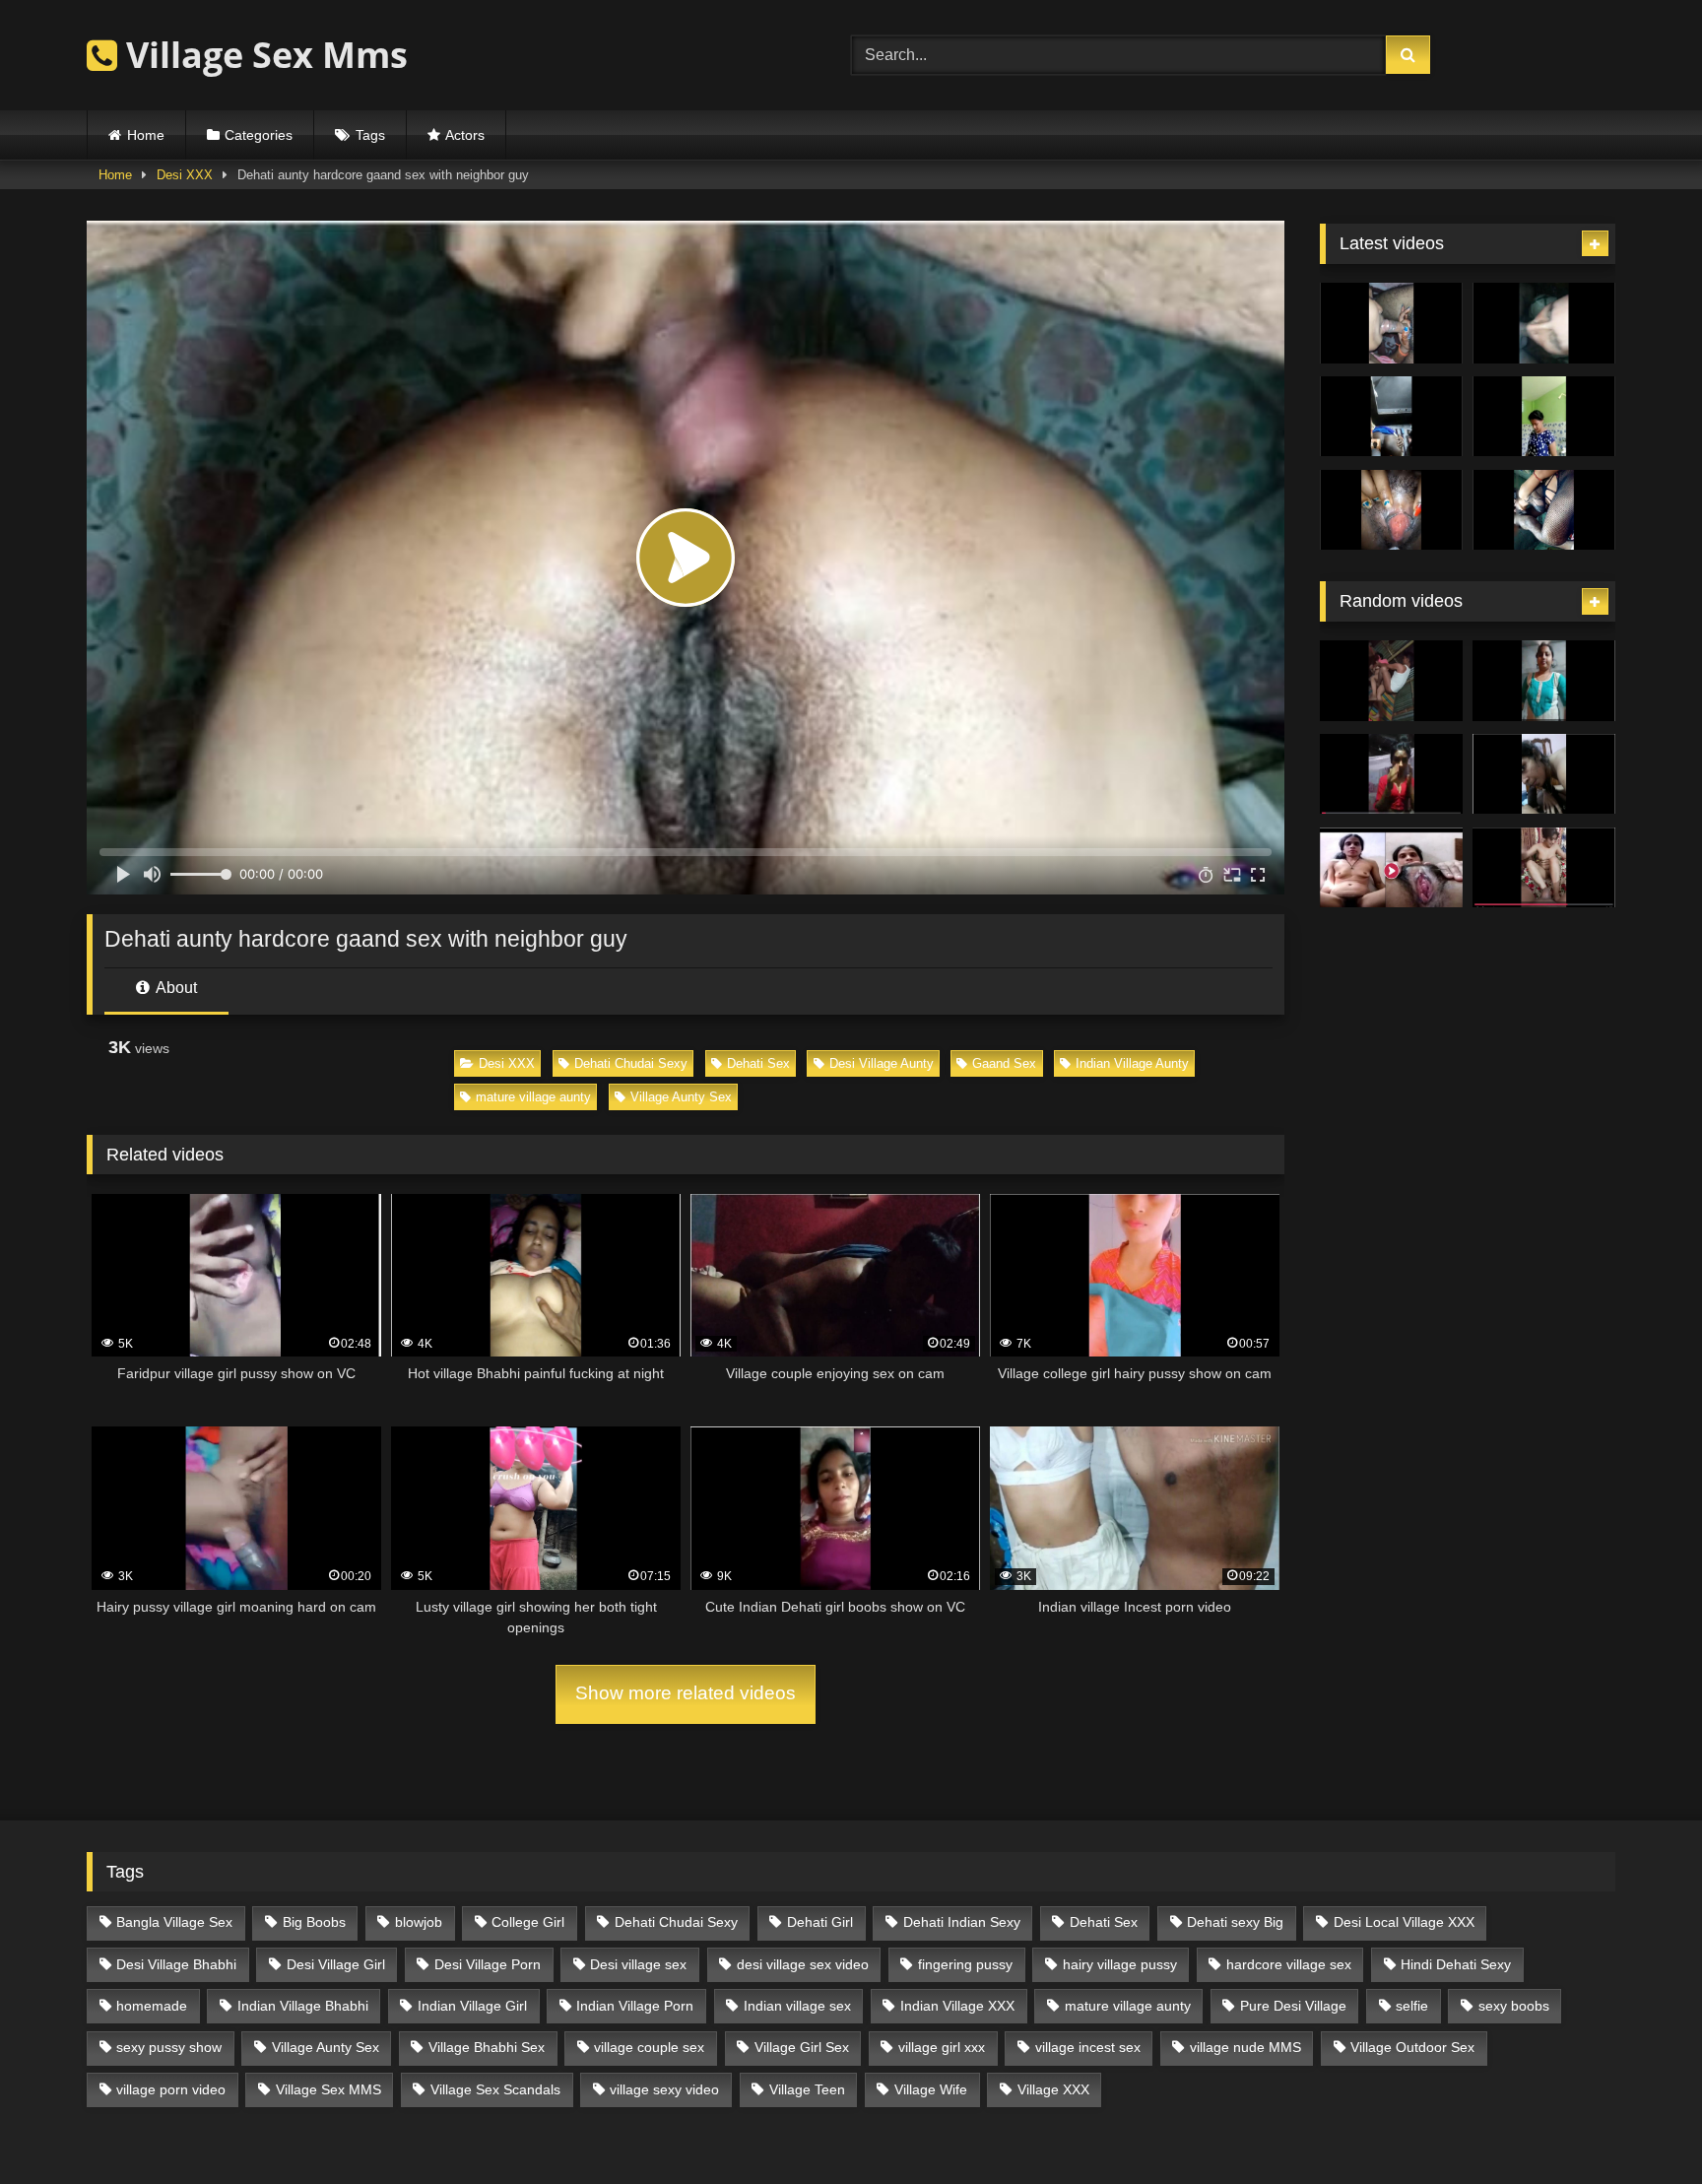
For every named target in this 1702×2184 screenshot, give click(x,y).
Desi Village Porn (488, 1964)
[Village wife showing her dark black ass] (1391, 417)
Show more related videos (686, 1693)
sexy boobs (1514, 2006)
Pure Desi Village (1293, 2006)
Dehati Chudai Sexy (631, 1063)
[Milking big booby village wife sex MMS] (1391, 510)
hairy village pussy (1120, 1964)
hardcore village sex (1289, 1964)
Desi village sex (638, 1964)
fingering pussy (965, 1964)
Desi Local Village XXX (1404, 1922)
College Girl (528, 1922)
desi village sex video (803, 1964)
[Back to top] (1641, 2125)
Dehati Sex (758, 1063)
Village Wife (931, 2089)
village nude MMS (1245, 2047)
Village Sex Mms (262, 55)
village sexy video (664, 2089)
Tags (370, 135)
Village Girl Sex (802, 2047)
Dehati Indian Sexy (962, 1922)
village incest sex (1088, 2047)
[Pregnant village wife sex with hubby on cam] (1544, 510)
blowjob (419, 1922)
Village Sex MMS (328, 2089)
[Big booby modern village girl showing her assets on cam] (1544, 417)
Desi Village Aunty (882, 1063)
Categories (259, 135)
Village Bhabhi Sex (487, 2047)
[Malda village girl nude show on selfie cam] (1391, 774)
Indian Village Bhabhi (303, 2006)
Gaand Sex (1004, 1063)
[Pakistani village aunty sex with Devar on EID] (1544, 323)
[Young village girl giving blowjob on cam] (1544, 774)
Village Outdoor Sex (1412, 2047)
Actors (465, 135)
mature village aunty (533, 1097)
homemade (152, 2006)
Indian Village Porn (635, 2006)
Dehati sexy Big (1235, 1922)
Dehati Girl (820, 1922)
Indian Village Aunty (1132, 1063)
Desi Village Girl (336, 1964)
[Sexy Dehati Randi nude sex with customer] (1544, 868)
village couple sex (649, 2047)
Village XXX (1053, 2089)
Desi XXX (185, 175)
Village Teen (807, 2089)
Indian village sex (797, 2006)
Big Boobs (314, 1922)
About (175, 988)
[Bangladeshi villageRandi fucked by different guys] (1391, 681)
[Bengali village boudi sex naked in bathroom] (1544, 681)
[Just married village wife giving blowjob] (1391, 323)
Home (146, 135)
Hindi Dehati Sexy (1456, 1964)
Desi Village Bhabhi (176, 1964)
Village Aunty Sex (681, 1097)
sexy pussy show (169, 2047)
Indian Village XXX (957, 2006)
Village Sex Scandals (495, 2089)
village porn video (171, 2089)
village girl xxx (942, 2047)
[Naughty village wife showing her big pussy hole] (1391, 868)
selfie (1412, 2006)
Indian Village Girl (472, 2006)
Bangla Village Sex (174, 1922)
